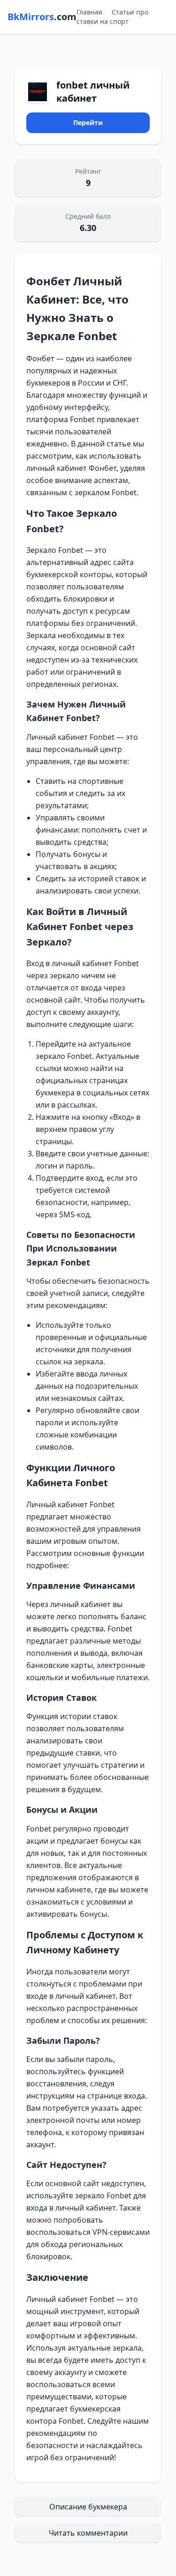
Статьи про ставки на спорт (112, 17)
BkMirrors (42, 17)
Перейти (88, 123)
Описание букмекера (88, 2507)
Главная (89, 12)
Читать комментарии (88, 2533)
